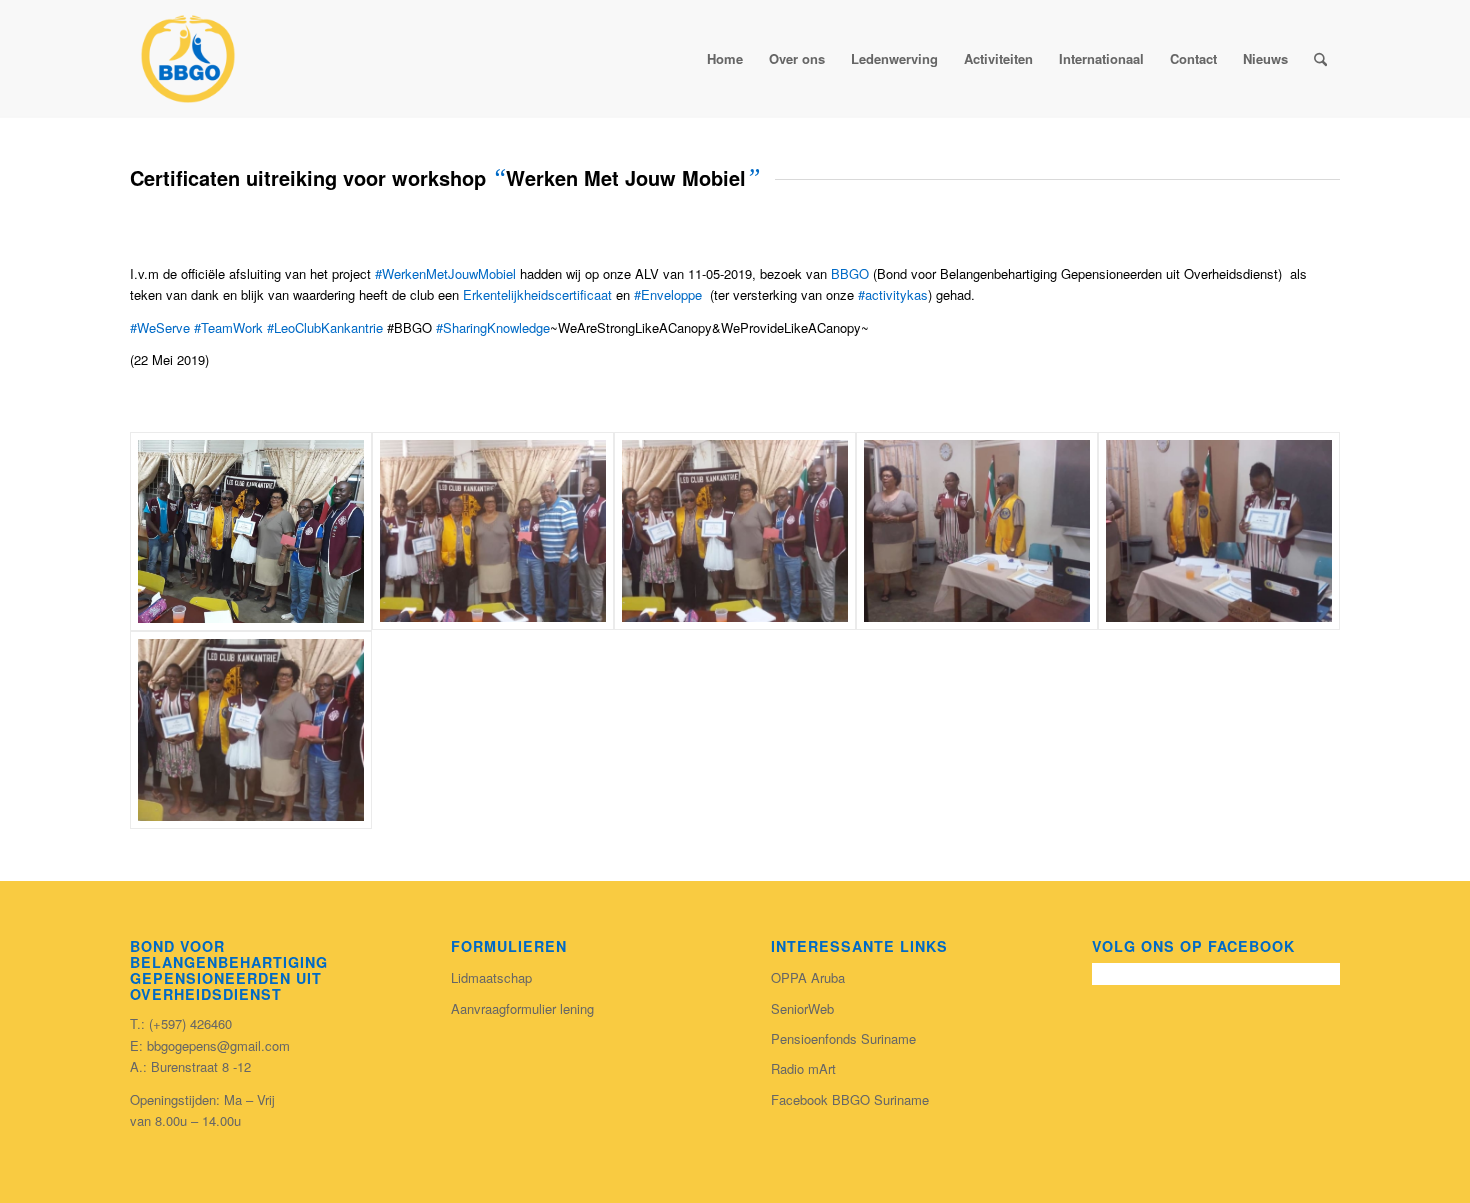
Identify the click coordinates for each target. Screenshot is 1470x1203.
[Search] (1320, 59)
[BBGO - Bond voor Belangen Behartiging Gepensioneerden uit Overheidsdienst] (188, 59)
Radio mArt (803, 1068)
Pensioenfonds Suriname (843, 1038)
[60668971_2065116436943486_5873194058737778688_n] (977, 531)
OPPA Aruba (808, 977)
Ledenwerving (894, 58)
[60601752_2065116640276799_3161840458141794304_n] (735, 531)
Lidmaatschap (491, 977)
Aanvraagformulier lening (522, 1008)
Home (725, 58)
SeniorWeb (802, 1008)
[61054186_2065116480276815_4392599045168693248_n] (251, 531)
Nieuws (1265, 58)
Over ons (797, 58)
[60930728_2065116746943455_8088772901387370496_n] (251, 730)
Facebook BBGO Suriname (850, 1099)
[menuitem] (1320, 59)
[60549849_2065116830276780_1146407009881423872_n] (493, 531)
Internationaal (1101, 58)
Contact (1193, 58)
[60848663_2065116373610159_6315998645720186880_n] (1219, 531)
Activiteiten (998, 58)
